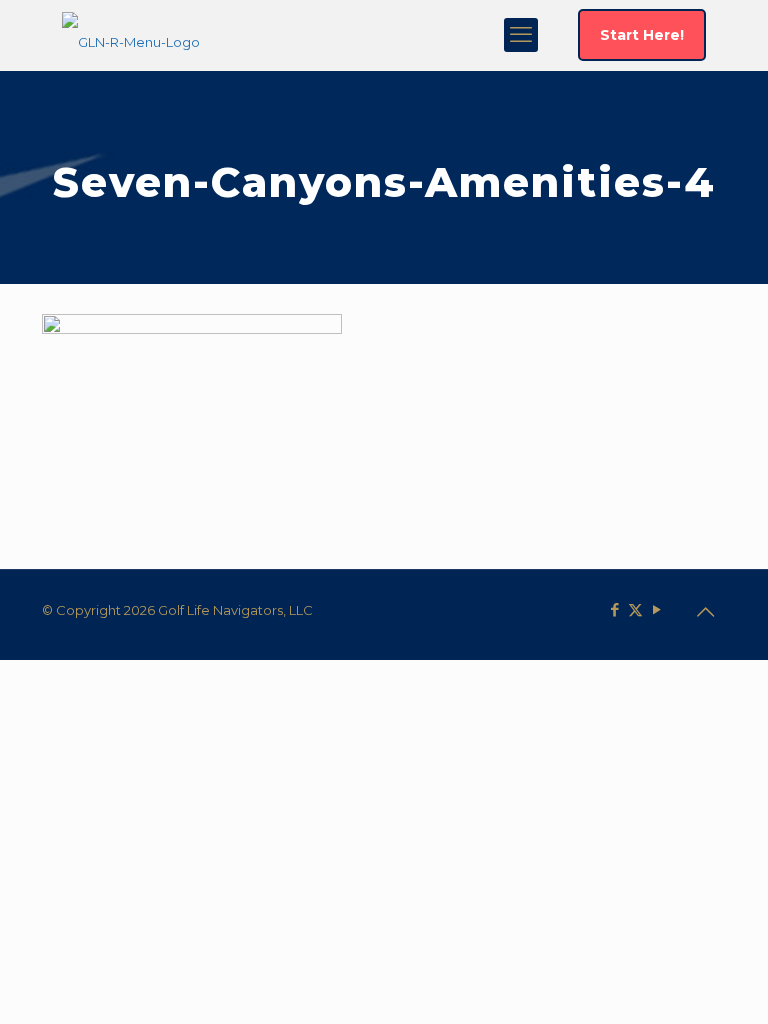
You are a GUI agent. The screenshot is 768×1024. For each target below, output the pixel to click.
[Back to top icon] (705, 612)
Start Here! (642, 35)
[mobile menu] (521, 35)
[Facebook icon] (614, 609)
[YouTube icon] (656, 609)
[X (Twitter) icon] (635, 609)
